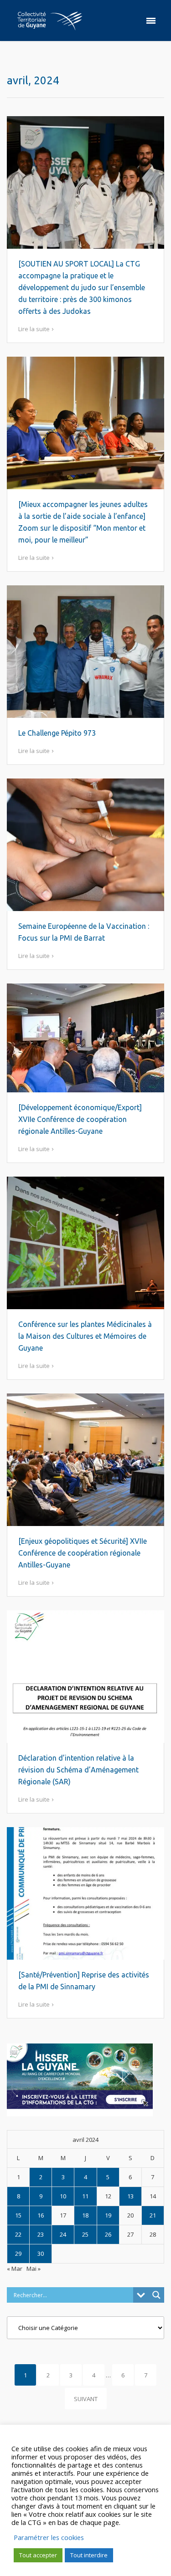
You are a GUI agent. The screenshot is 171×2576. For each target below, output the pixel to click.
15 (18, 2215)
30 (41, 2253)
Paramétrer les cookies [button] (49, 2537)
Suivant (86, 2399)
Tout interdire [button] (89, 2555)
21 (153, 2215)
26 (108, 2234)
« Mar (15, 2269)
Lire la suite (34, 329)
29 (18, 2253)
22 (18, 2234)
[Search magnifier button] (156, 2295)
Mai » (34, 2269)
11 (85, 2196)
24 (63, 2234)
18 (85, 2215)
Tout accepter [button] (38, 2555)
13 (130, 2196)
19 (108, 2215)
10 (63, 2196)
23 (41, 2234)
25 (85, 2234)
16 (41, 2215)
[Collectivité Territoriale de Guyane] (50, 20)
